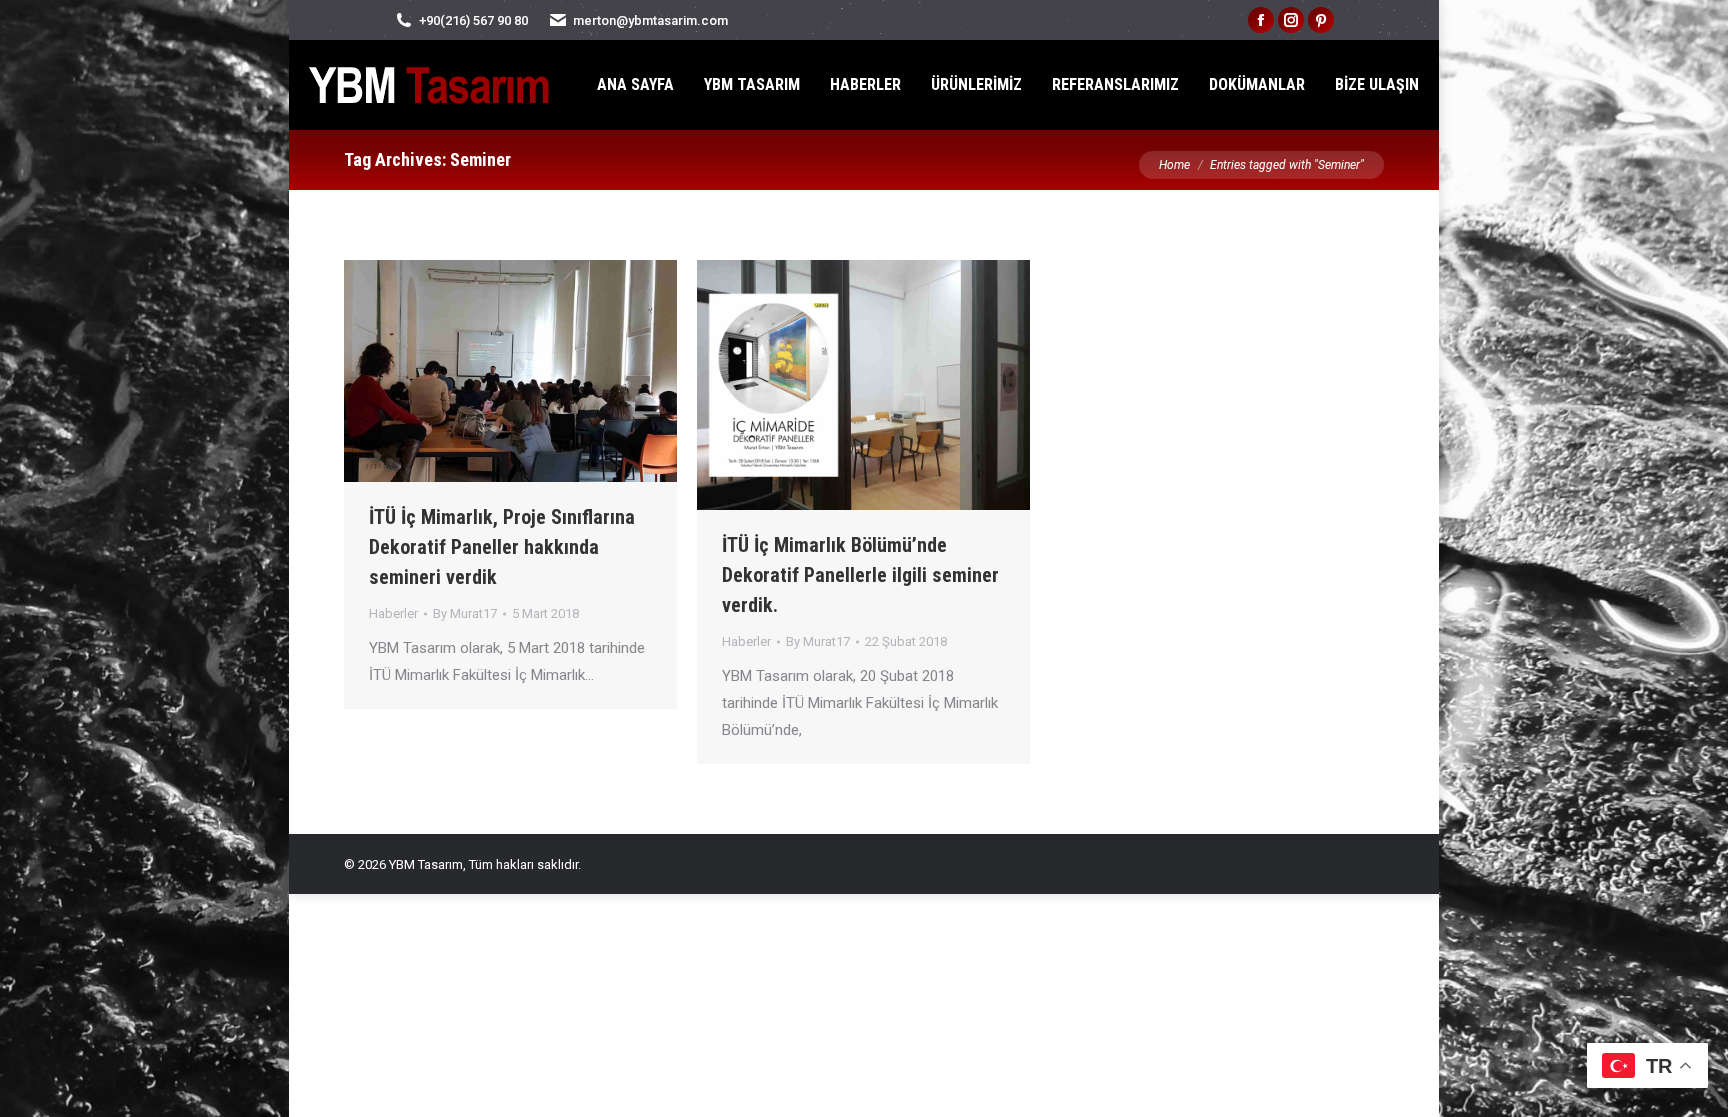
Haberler (393, 613)
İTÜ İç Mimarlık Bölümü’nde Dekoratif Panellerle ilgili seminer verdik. (860, 575)
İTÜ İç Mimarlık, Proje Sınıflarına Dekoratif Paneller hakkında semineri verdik (502, 547)
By (465, 613)
